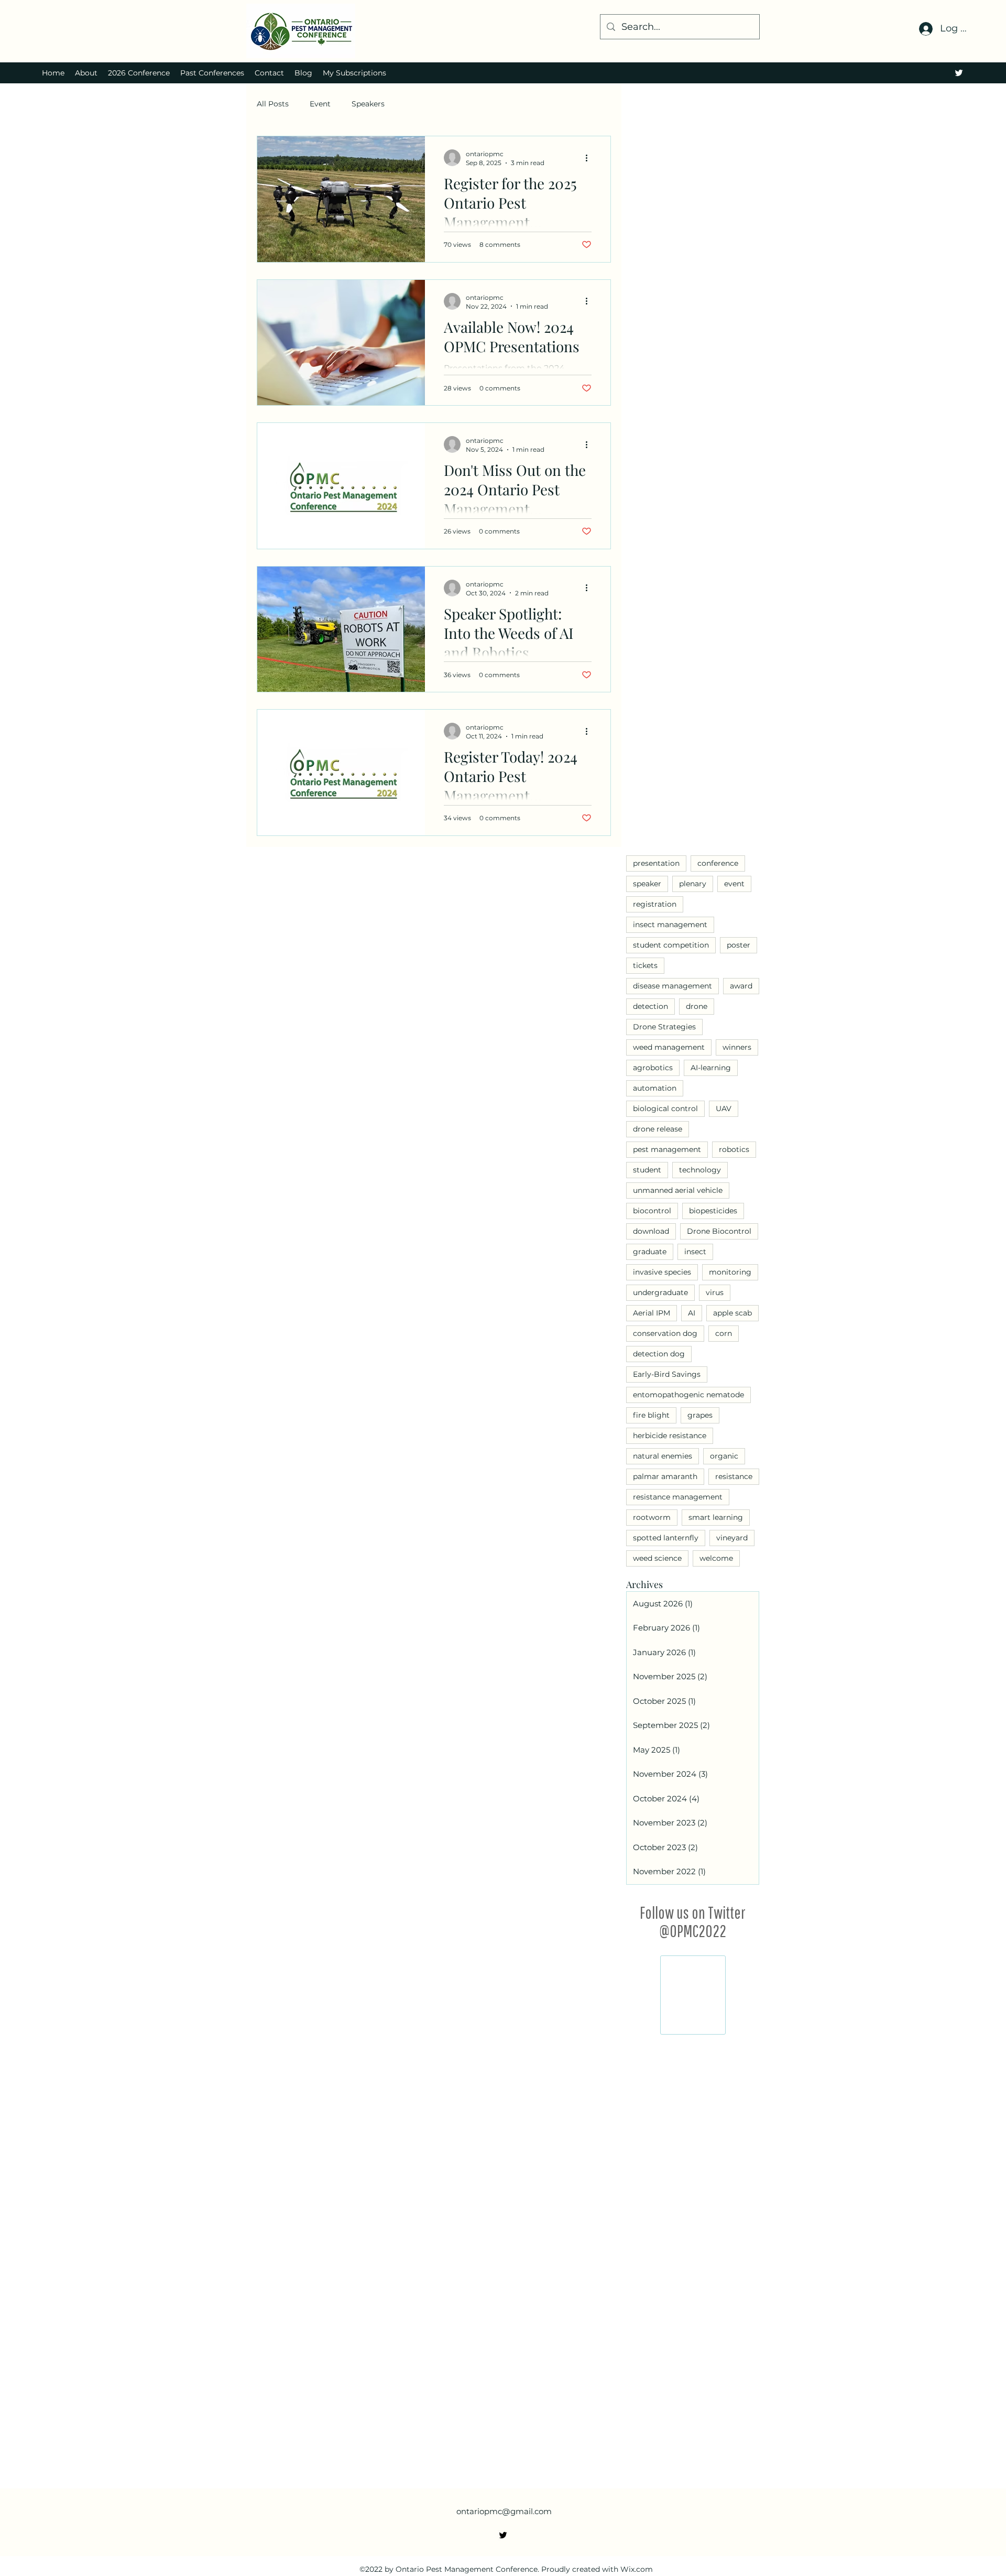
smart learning (716, 1517)
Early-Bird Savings (667, 1374)
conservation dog (665, 1333)
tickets (645, 965)
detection (650, 1006)
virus (715, 1292)
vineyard (732, 1538)
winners (737, 1047)
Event (320, 104)
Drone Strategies (664, 1027)
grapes (700, 1415)
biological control (665, 1108)
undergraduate (660, 1292)
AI (692, 1313)
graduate (650, 1252)
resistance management (678, 1497)
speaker (647, 884)
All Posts (273, 104)
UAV (724, 1108)
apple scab (732, 1313)
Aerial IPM (652, 1313)
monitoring (730, 1272)
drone (697, 1006)
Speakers (368, 104)
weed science (657, 1558)
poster (739, 945)
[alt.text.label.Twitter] (959, 73)
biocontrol (652, 1211)
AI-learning (711, 1068)
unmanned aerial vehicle (678, 1190)
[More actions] (590, 158)
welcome (716, 1558)
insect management (670, 925)
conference (718, 863)
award (741, 986)
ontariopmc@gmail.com (504, 2076)
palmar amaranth (665, 1476)
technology (700, 1170)
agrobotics (653, 1068)
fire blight (651, 1415)
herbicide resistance (670, 1436)
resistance (734, 1476)
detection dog (659, 1354)
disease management (673, 986)
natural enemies (663, 1456)
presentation (656, 863)
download (651, 1231)
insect (695, 1252)
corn (724, 1333)
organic (724, 1456)
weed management (669, 1047)
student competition (671, 945)
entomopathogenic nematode (688, 1395)
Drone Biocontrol (719, 1231)
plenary (693, 884)
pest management (667, 1149)
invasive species (662, 1272)
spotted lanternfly (666, 1538)
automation (655, 1088)
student (647, 1170)
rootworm (652, 1517)
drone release (658, 1129)
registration (655, 904)
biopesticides (713, 1211)
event (734, 884)
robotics (734, 1149)
